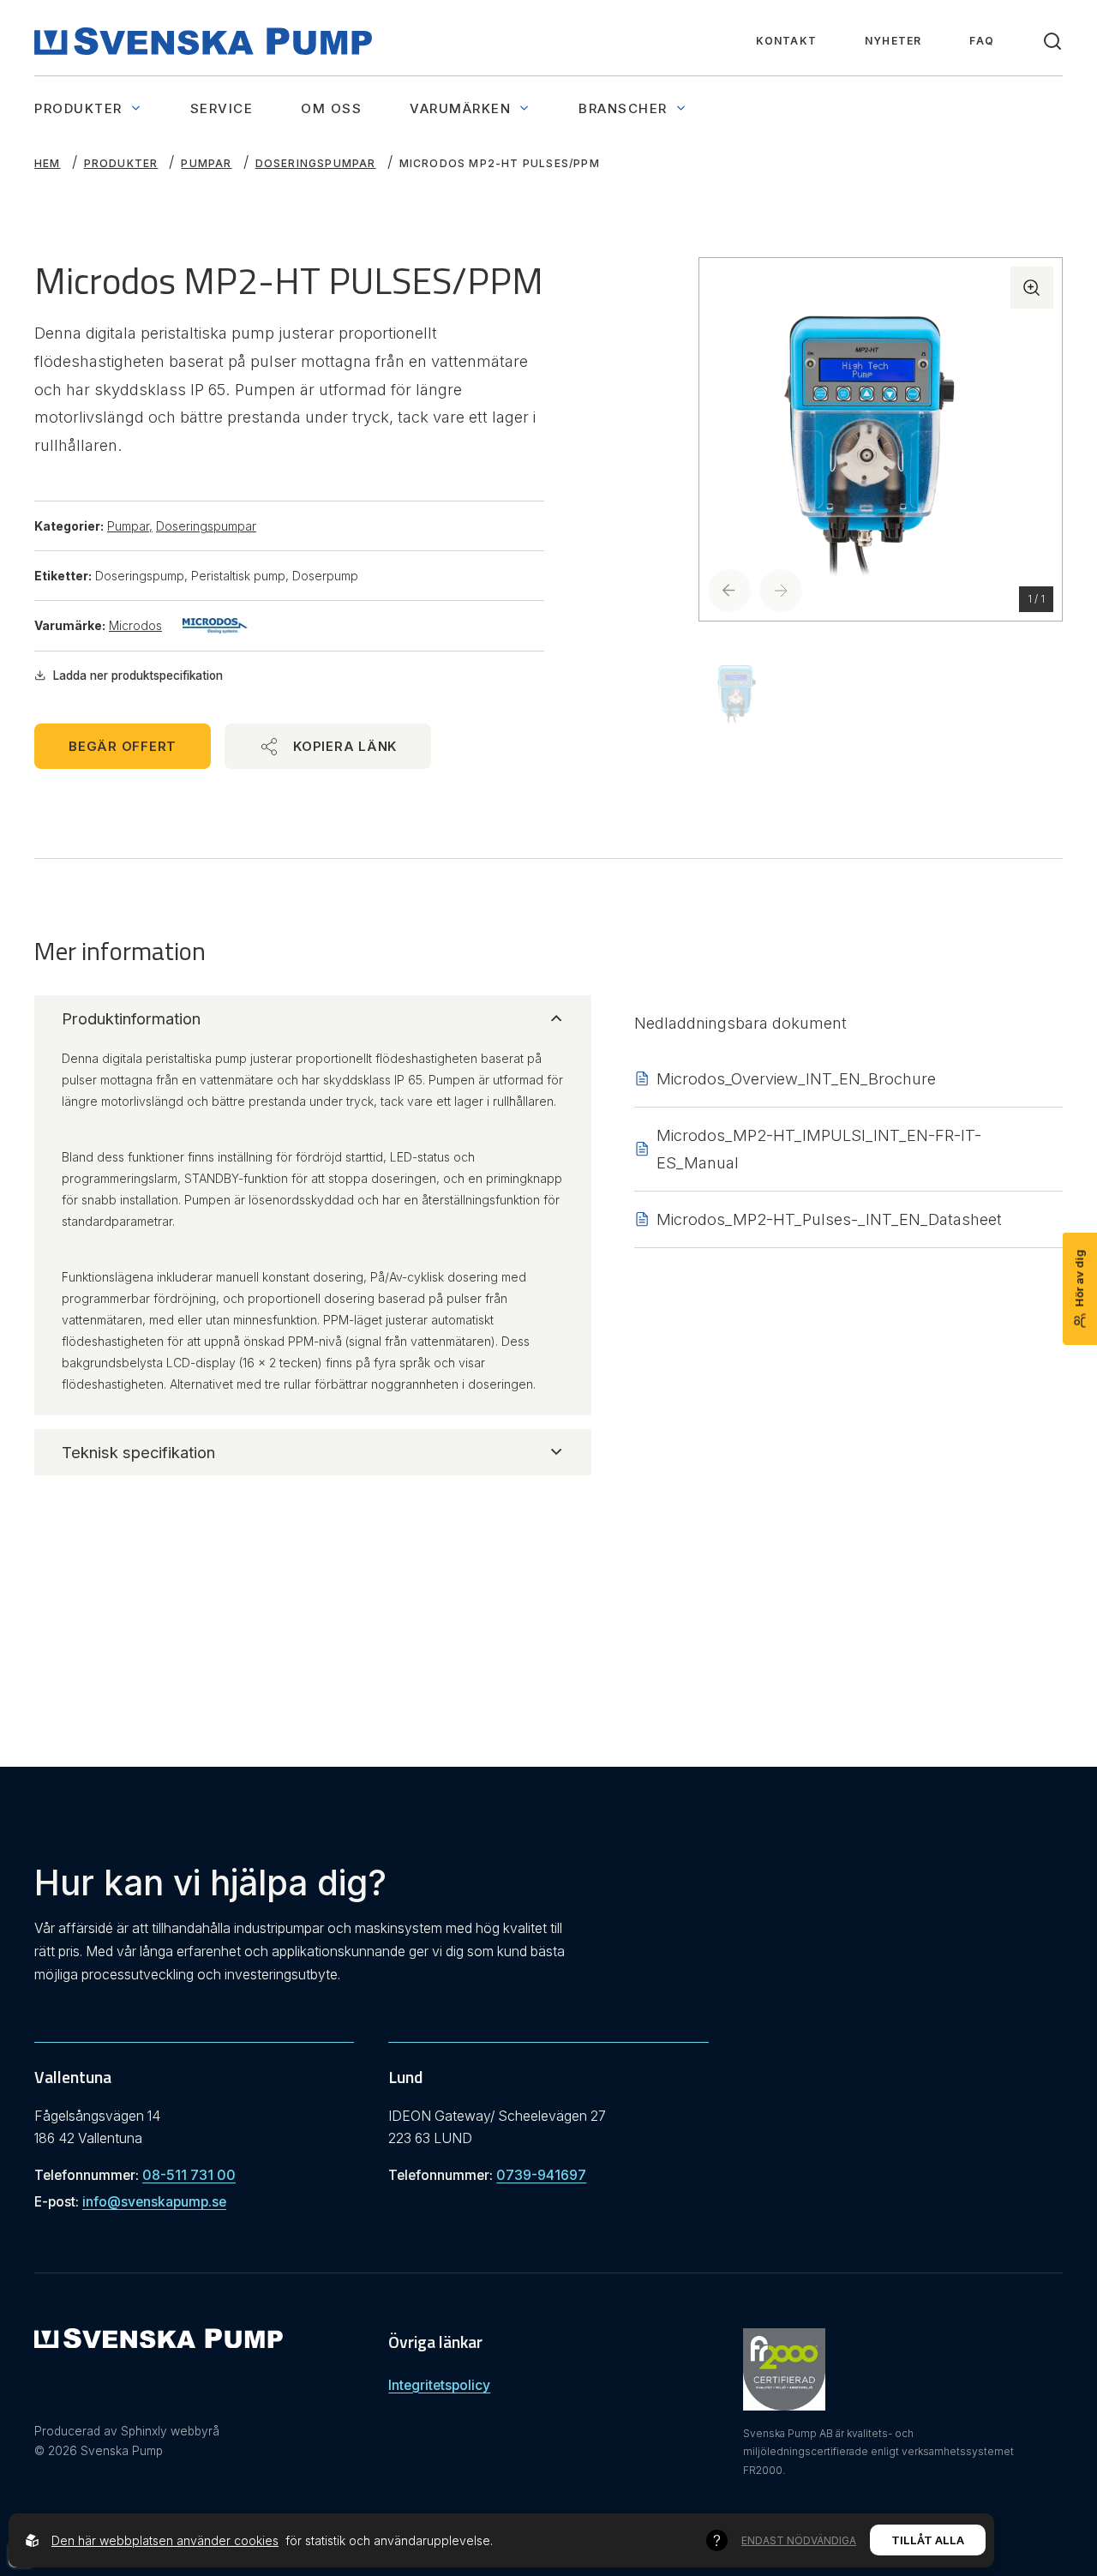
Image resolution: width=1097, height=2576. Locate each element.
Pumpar (206, 163)
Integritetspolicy (439, 2385)
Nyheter (893, 41)
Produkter (78, 108)
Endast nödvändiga (799, 2540)
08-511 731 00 (189, 2175)
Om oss (331, 108)
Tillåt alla (928, 2540)
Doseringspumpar (316, 163)
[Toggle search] (1052, 41)
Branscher (623, 108)
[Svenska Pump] (159, 2342)
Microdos (135, 625)
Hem (48, 163)
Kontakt (786, 41)
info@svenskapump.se (154, 2202)
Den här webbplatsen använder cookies (165, 2540)
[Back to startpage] (203, 41)
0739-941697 (541, 2175)
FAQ (982, 41)
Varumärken (460, 108)
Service (222, 108)
